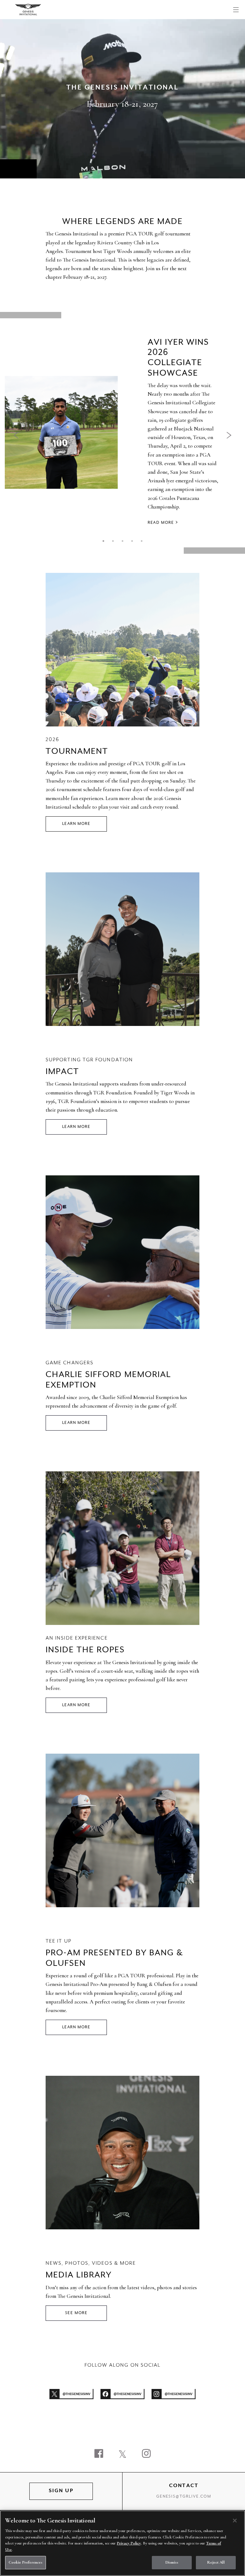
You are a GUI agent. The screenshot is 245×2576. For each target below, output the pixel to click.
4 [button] (132, 541)
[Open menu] (236, 10)
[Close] (235, 2521)
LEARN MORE (76, 824)
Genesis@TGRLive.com (184, 2497)
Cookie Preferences (26, 2562)
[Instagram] (146, 2454)
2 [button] (113, 541)
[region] (122, 2543)
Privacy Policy (129, 2543)
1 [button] (103, 541)
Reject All (216, 2562)
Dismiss (172, 2562)
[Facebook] (99, 2454)
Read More (161, 523)
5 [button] (142, 541)
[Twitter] (122, 2454)
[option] (122, 433)
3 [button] (122, 541)
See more (76, 2313)
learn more (76, 1423)
